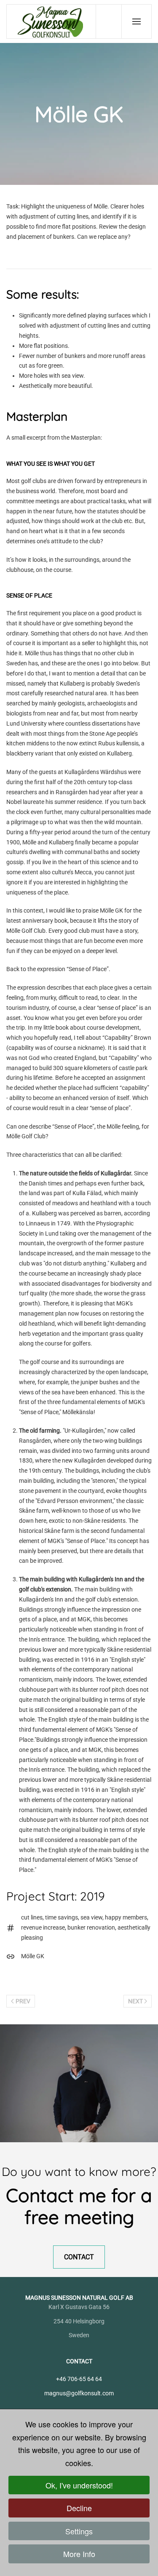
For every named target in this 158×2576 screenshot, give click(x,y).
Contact (79, 2257)
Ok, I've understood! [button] (79, 2485)
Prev (23, 2001)
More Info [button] (79, 2554)
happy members (126, 1917)
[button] (137, 21)
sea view (91, 1917)
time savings (62, 1917)
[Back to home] (51, 21)
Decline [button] (79, 2508)
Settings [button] (79, 2531)
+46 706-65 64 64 (79, 2379)
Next (135, 2001)
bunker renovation (91, 1927)
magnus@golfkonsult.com (79, 2393)
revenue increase (43, 1927)
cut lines (32, 1917)
